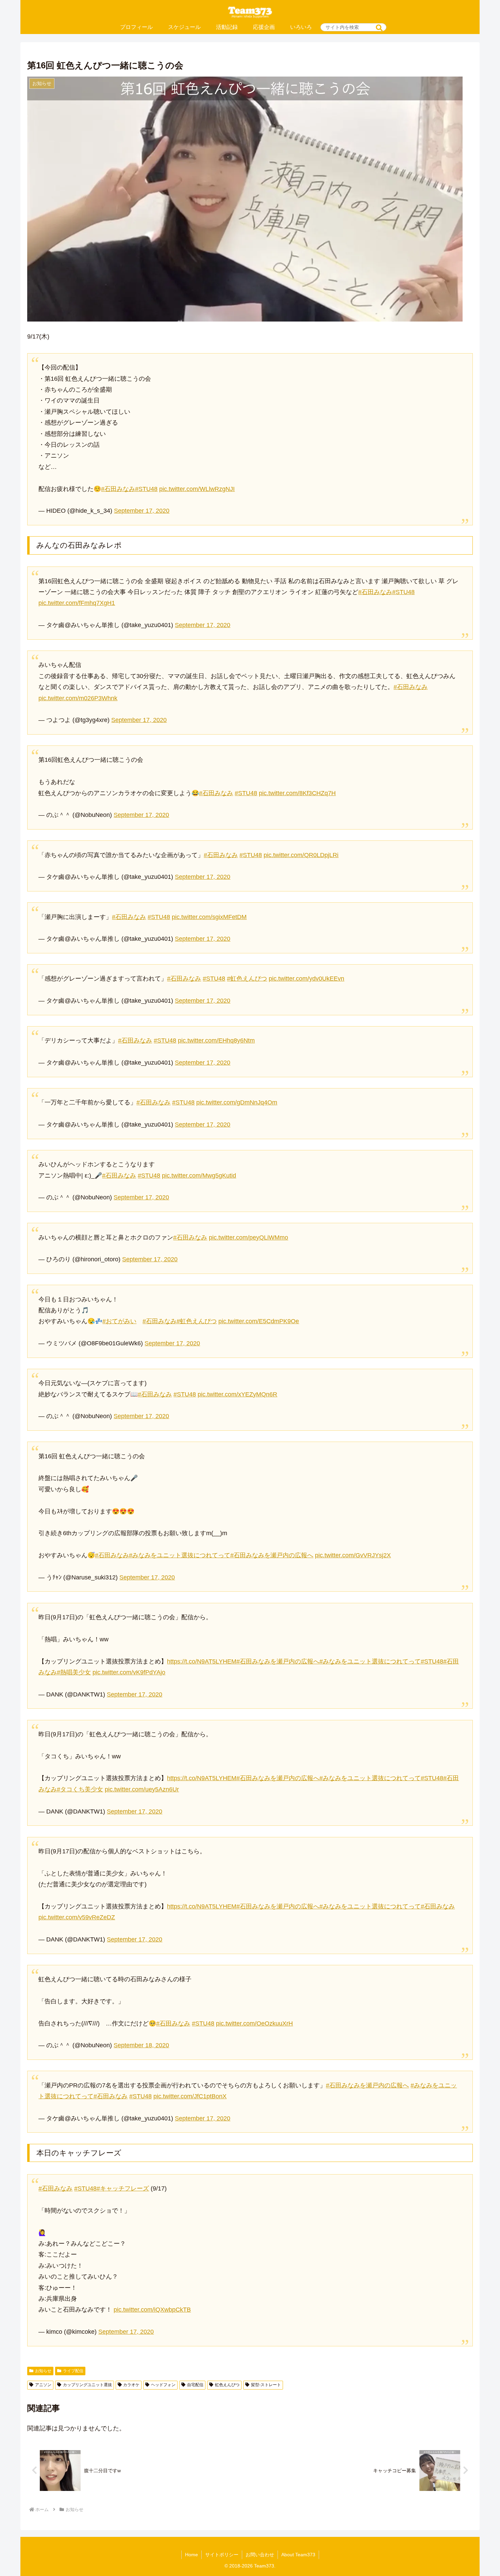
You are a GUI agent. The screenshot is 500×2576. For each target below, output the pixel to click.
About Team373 (298, 2555)
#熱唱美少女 (74, 1672)
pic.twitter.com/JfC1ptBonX (190, 2096)
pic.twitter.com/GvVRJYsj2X (353, 1555)
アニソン (43, 2385)
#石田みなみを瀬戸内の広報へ (272, 1555)
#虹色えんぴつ (247, 979)
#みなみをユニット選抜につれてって (180, 1555)
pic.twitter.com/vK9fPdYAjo (129, 1672)
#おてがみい (119, 1321)
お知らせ (43, 2371)
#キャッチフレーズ (123, 2188)
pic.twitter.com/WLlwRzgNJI (197, 489)
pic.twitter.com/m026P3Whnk (78, 698)
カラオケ (131, 2385)
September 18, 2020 (141, 2045)
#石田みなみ (118, 489)
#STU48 (146, 489)
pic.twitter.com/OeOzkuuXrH (254, 2023)
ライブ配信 (73, 2371)
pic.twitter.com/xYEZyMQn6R (237, 1394)
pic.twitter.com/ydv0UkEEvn (306, 979)
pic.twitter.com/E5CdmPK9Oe (259, 1321)
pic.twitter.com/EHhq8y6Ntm (216, 1040)
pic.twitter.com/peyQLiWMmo (248, 1237)
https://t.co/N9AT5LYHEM (202, 1661)
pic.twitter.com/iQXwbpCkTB (152, 2310)
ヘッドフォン (163, 2385)
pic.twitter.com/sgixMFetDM (209, 917)
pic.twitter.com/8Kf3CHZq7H (297, 793)
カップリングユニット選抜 (87, 2385)
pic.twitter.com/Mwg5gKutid (199, 1176)
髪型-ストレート (266, 2385)
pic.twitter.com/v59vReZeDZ (77, 1917)
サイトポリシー (222, 2555)
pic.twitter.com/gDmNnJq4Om (237, 1102)
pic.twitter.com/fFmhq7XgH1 (77, 603)
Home (191, 2555)
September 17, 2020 (142, 511)
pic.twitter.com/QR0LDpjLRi (301, 855)
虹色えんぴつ (227, 2385)
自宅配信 (195, 2385)
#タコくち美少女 (80, 1789)
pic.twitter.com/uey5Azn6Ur (142, 1789)
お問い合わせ (260, 2555)
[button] (379, 28)
